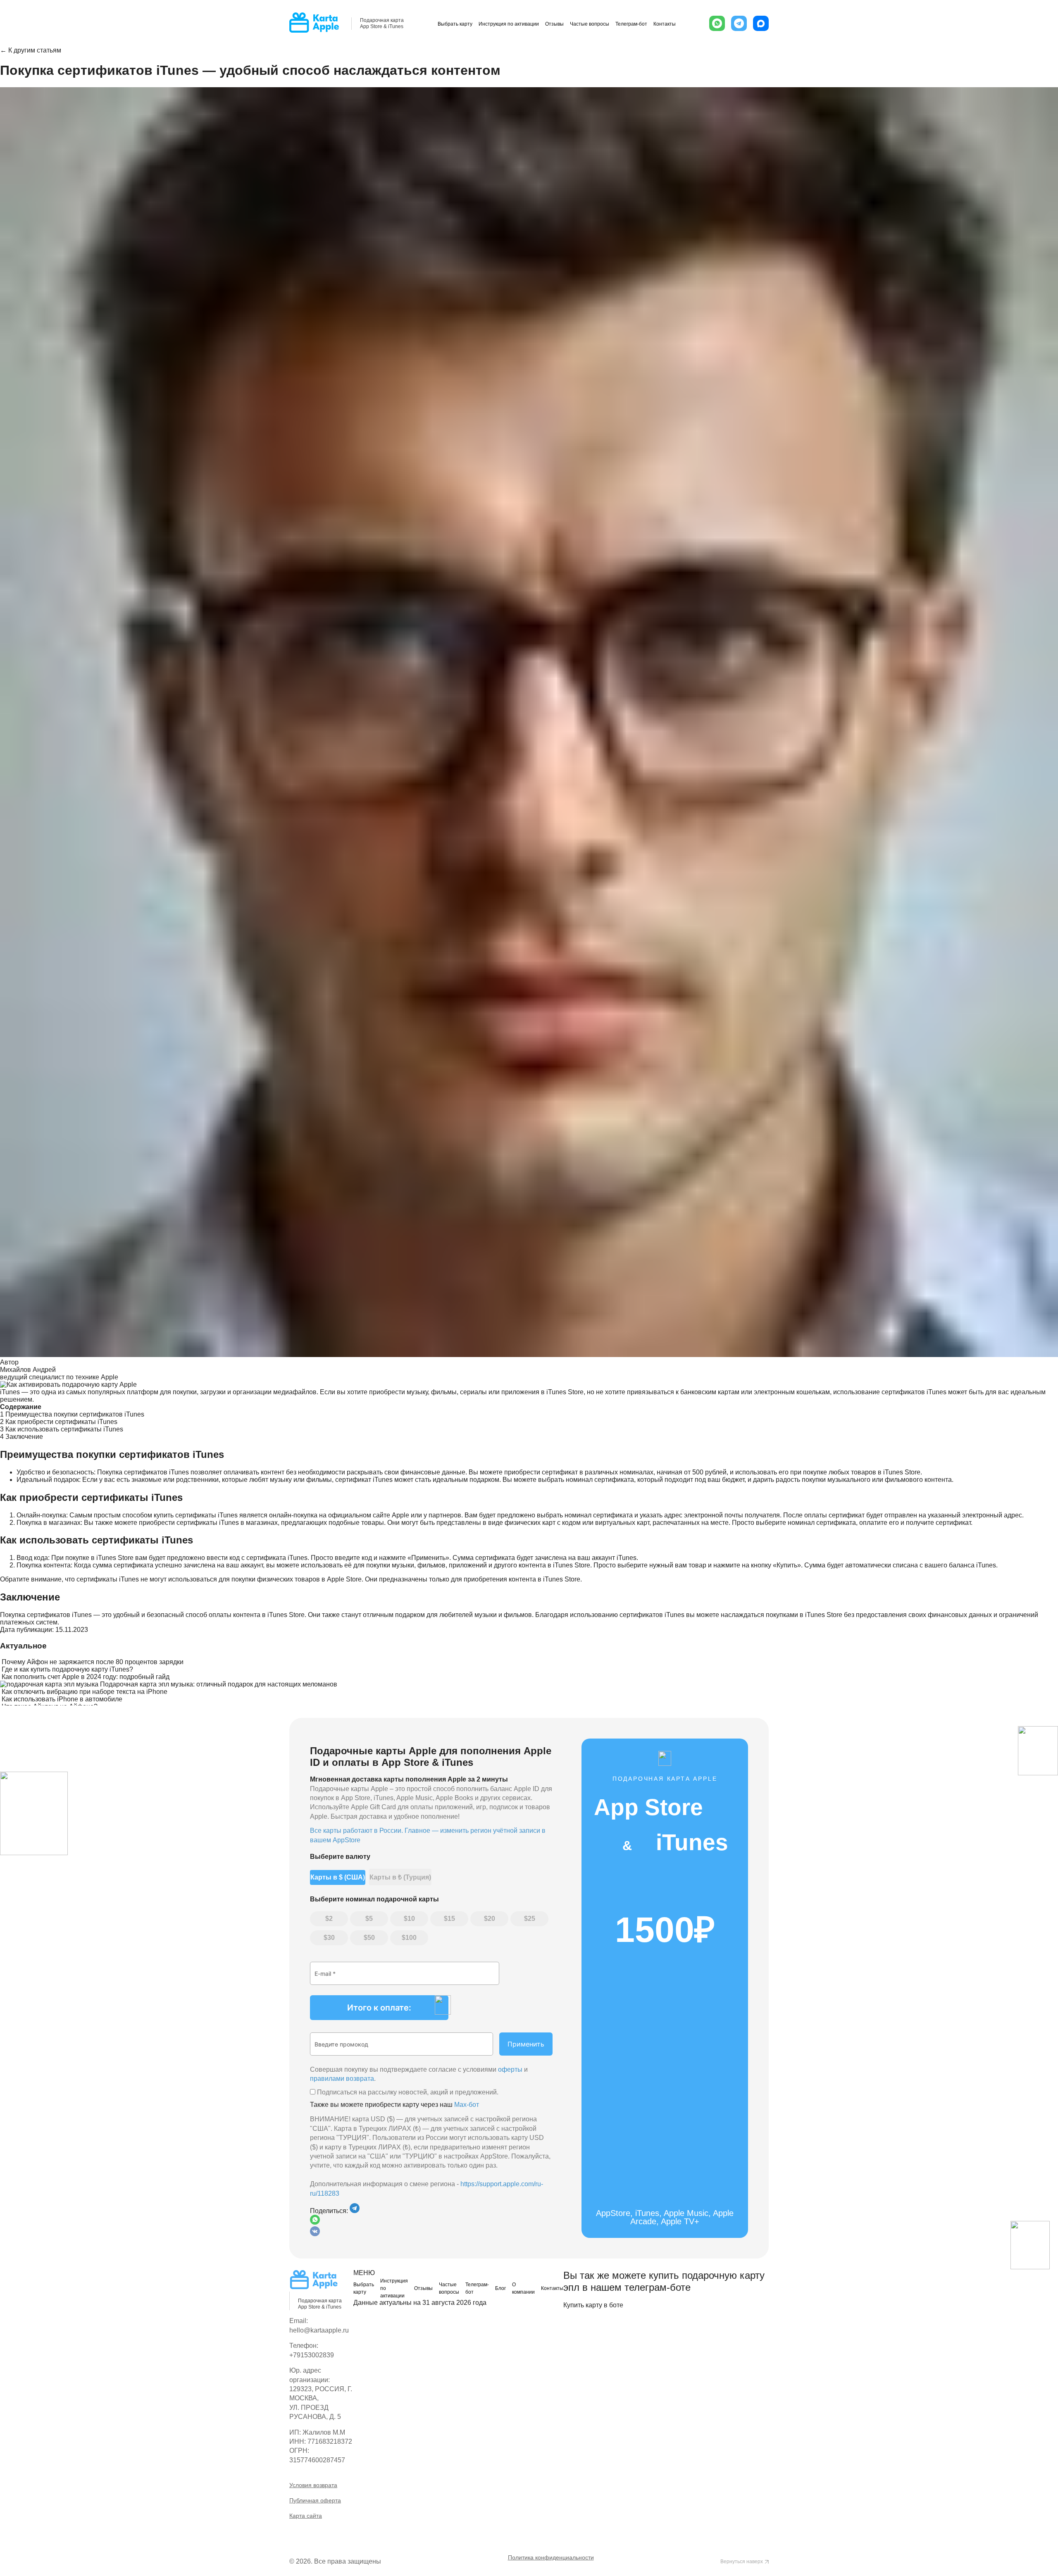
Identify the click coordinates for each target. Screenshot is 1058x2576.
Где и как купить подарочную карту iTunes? (67, 1669)
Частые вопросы (590, 24)
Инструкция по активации (509, 24)
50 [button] (371, 1938)
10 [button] (411, 1919)
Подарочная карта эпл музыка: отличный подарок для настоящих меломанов (219, 1684)
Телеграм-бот (631, 24)
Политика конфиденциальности (551, 2557)
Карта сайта (306, 2516)
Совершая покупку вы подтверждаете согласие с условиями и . (419, 2074)
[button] (717, 23)
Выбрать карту (455, 24)
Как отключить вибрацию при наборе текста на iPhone (85, 1692)
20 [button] (491, 1919)
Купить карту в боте (593, 2305)
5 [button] (371, 1919)
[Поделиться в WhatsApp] (431, 2221)
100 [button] (411, 1938)
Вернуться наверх (742, 2562)
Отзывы (554, 24)
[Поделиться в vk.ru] (315, 2234)
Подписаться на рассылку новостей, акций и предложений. (407, 2092)
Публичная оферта (315, 2500)
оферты (510, 2069)
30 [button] (331, 1938)
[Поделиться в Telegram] (355, 2211)
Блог (500, 2288)
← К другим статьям (31, 50)
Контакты (665, 24)
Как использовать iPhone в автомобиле (62, 1699)
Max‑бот (467, 2105)
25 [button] (531, 1919)
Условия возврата (313, 2485)
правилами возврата (342, 2079)
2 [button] (331, 1919)
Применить (526, 2044)
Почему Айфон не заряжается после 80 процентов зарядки (93, 1662)
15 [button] (451, 1919)
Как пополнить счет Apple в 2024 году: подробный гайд (86, 1677)
